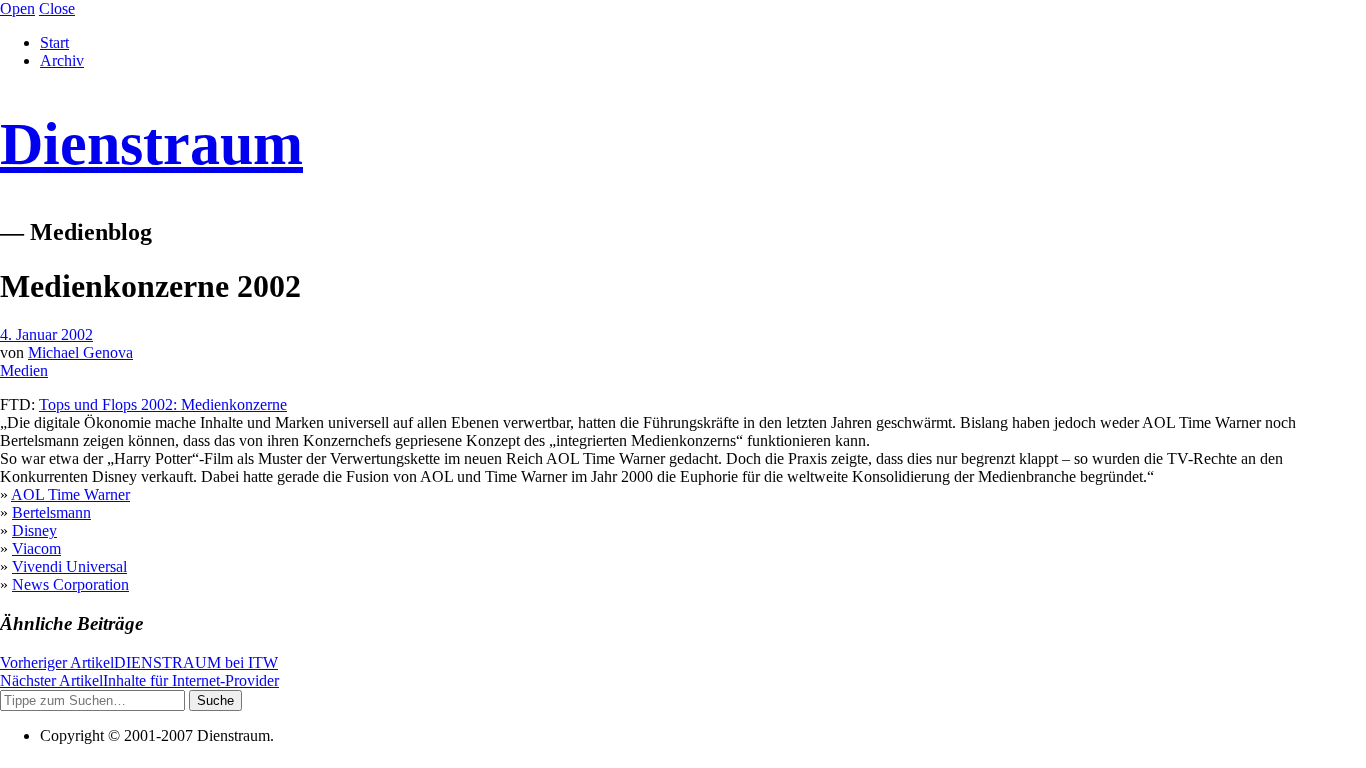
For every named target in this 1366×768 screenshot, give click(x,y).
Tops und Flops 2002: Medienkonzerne (163, 404)
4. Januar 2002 (46, 334)
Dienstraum (151, 144)
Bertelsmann (51, 512)
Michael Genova (80, 352)
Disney (34, 530)
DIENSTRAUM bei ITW (139, 662)
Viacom (36, 548)
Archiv (62, 60)
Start (54, 42)
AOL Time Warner (70, 494)
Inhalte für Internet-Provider (139, 680)
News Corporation (70, 584)
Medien (24, 370)
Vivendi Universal (69, 566)
